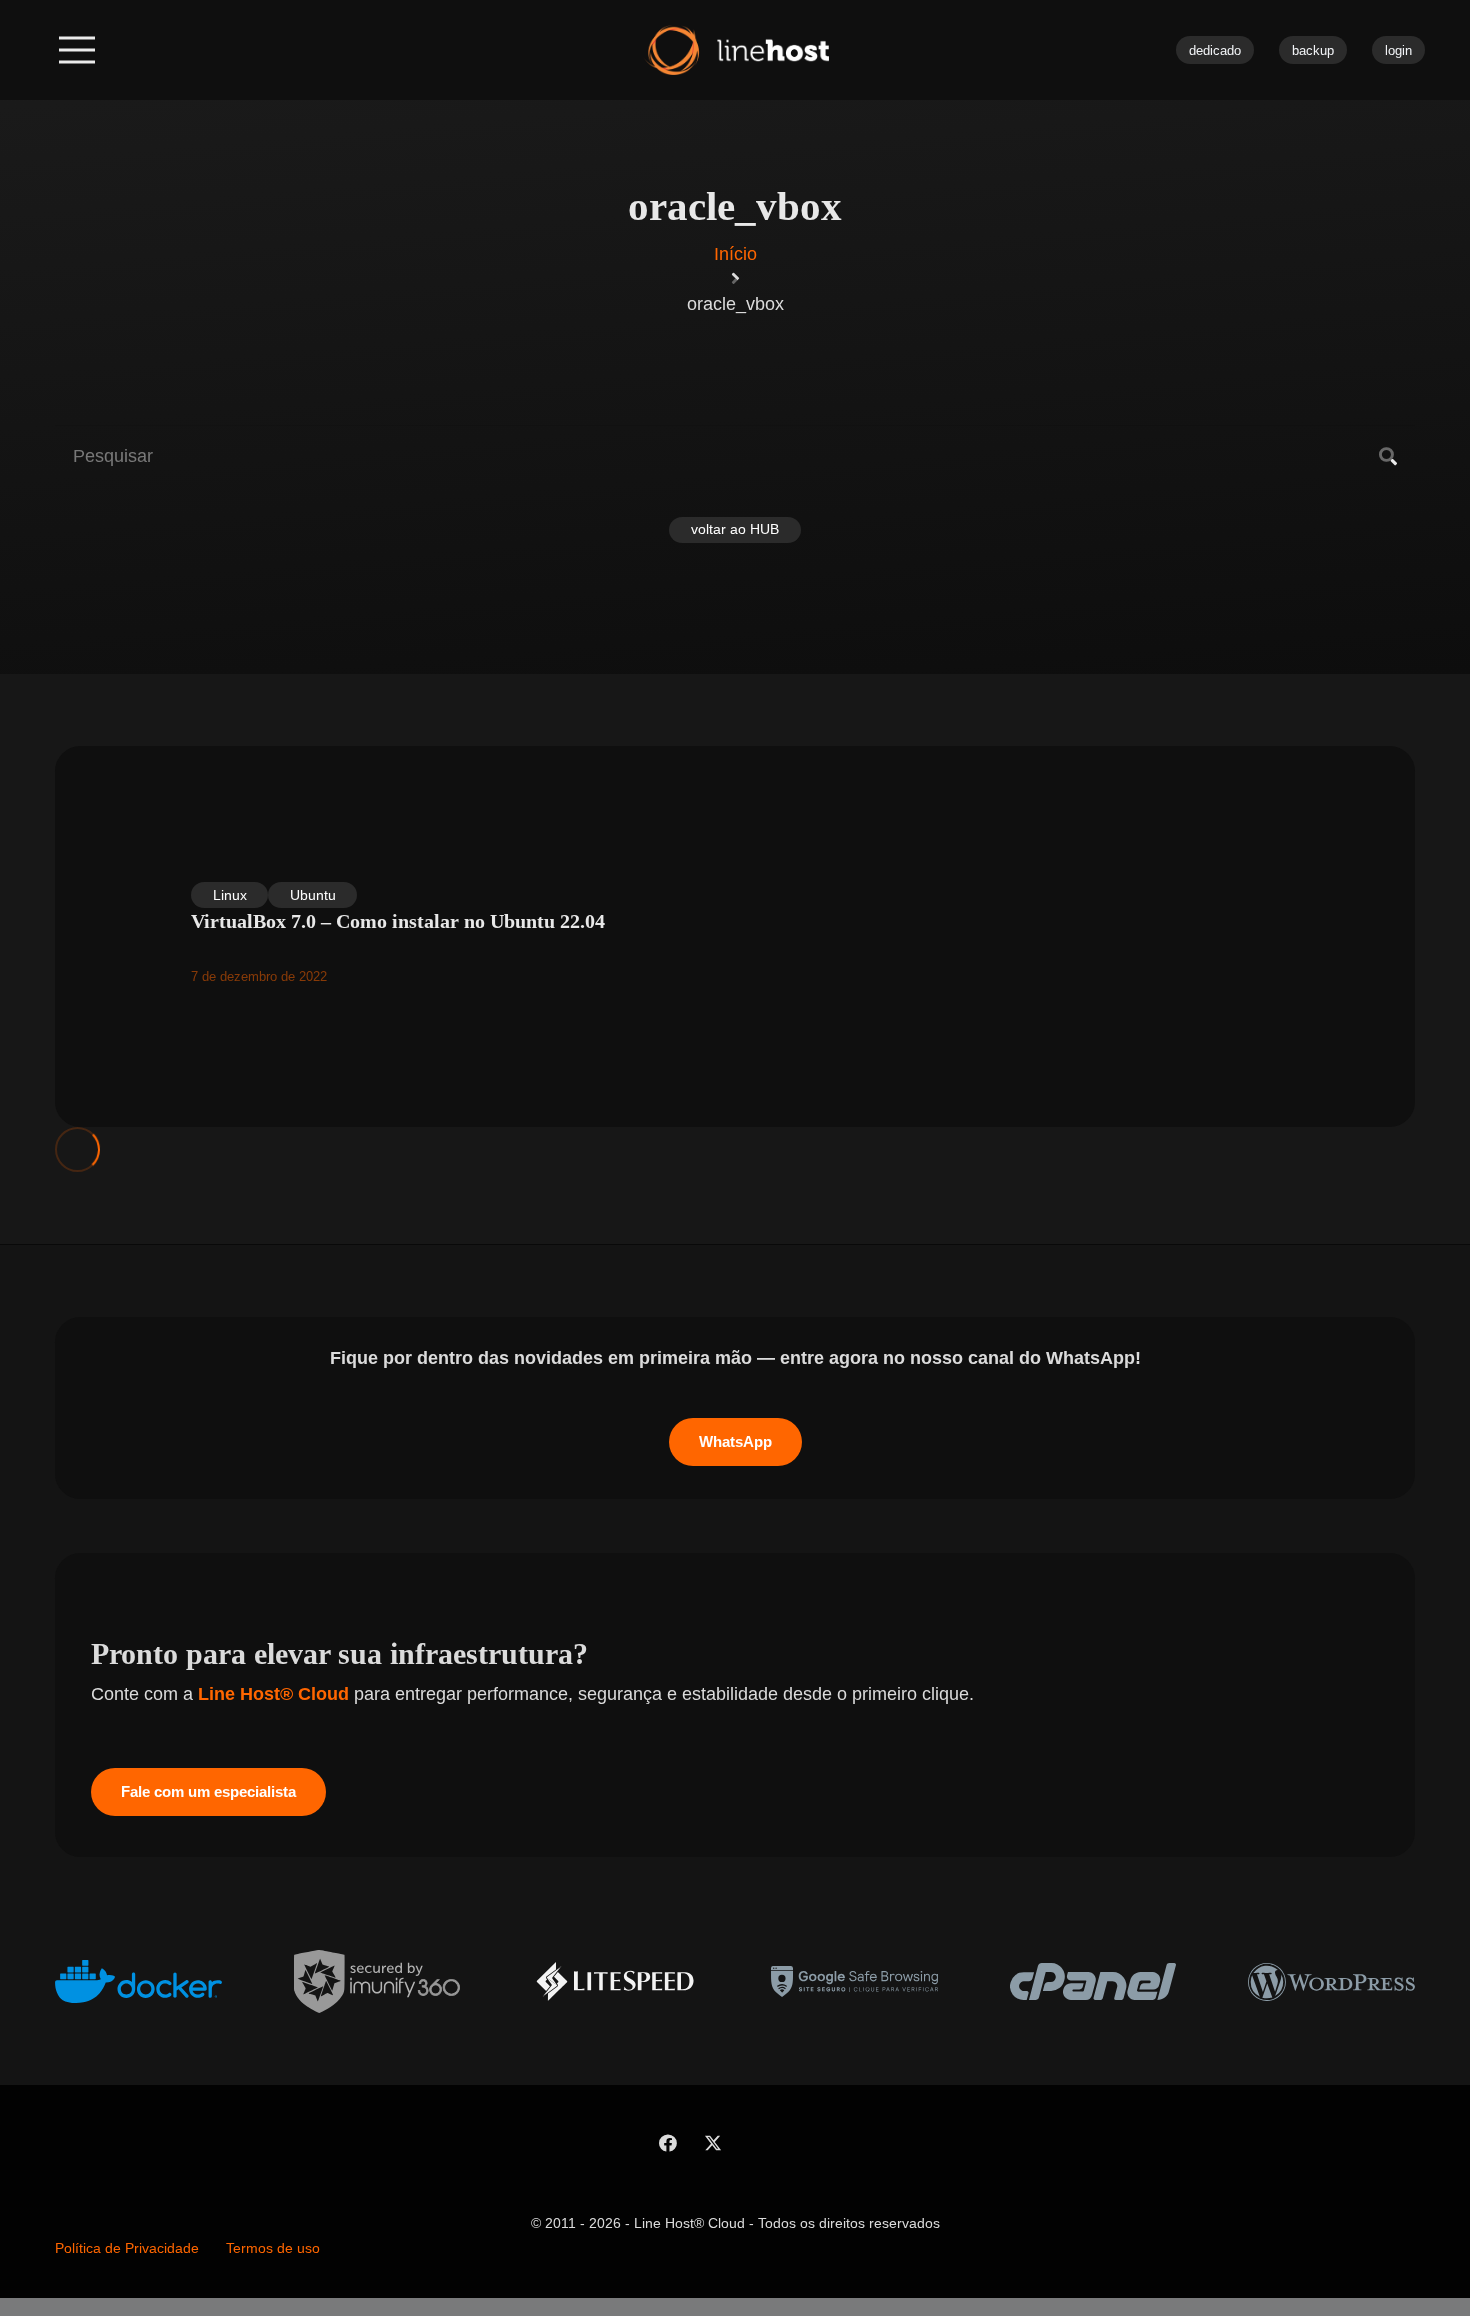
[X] (712, 2143)
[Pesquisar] (1388, 457)
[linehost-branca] (735, 50)
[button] (77, 50)
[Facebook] (667, 2143)
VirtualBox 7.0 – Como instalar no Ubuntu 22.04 (398, 921)
